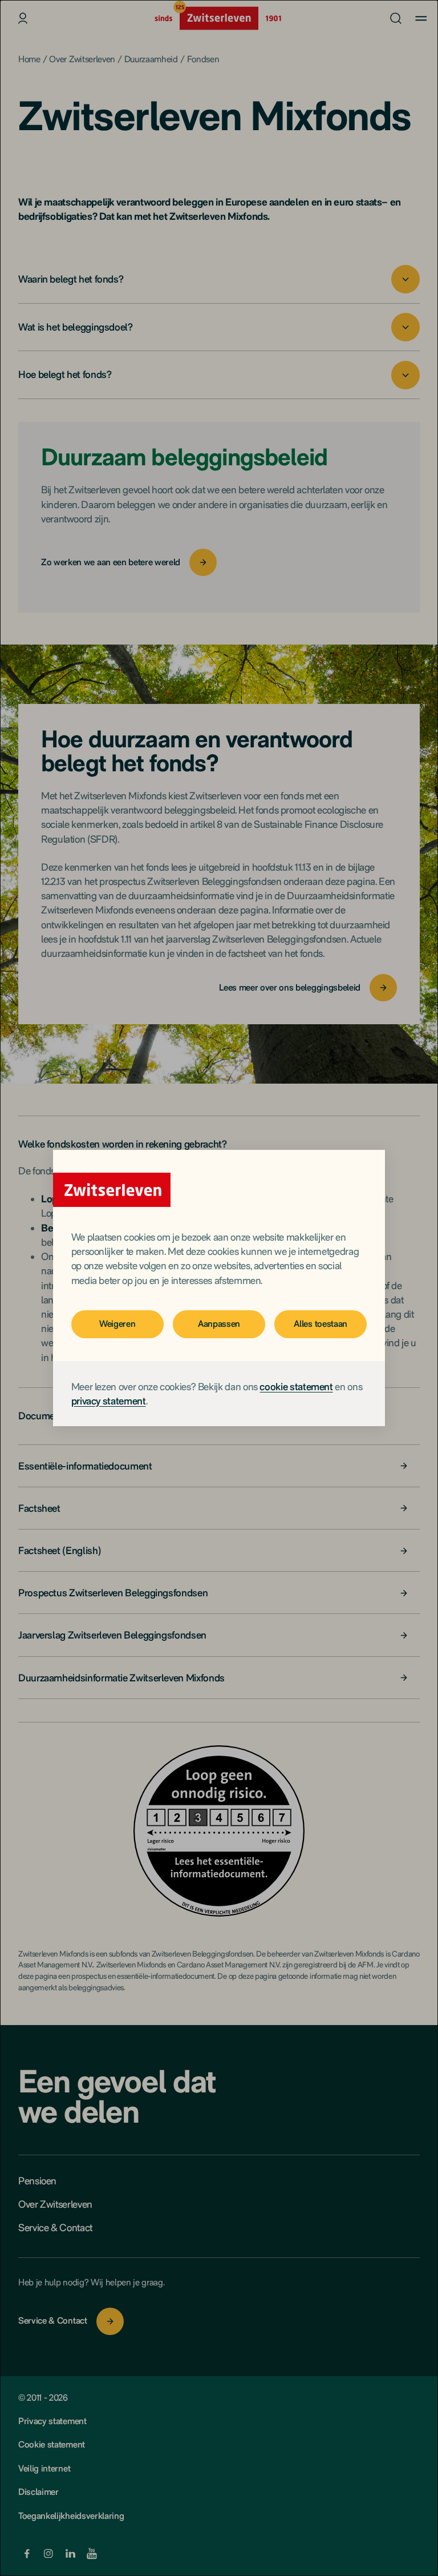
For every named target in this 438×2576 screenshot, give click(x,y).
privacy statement (109, 1401)
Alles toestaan (321, 1324)
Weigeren (117, 1324)
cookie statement (296, 1386)
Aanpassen (219, 1324)
